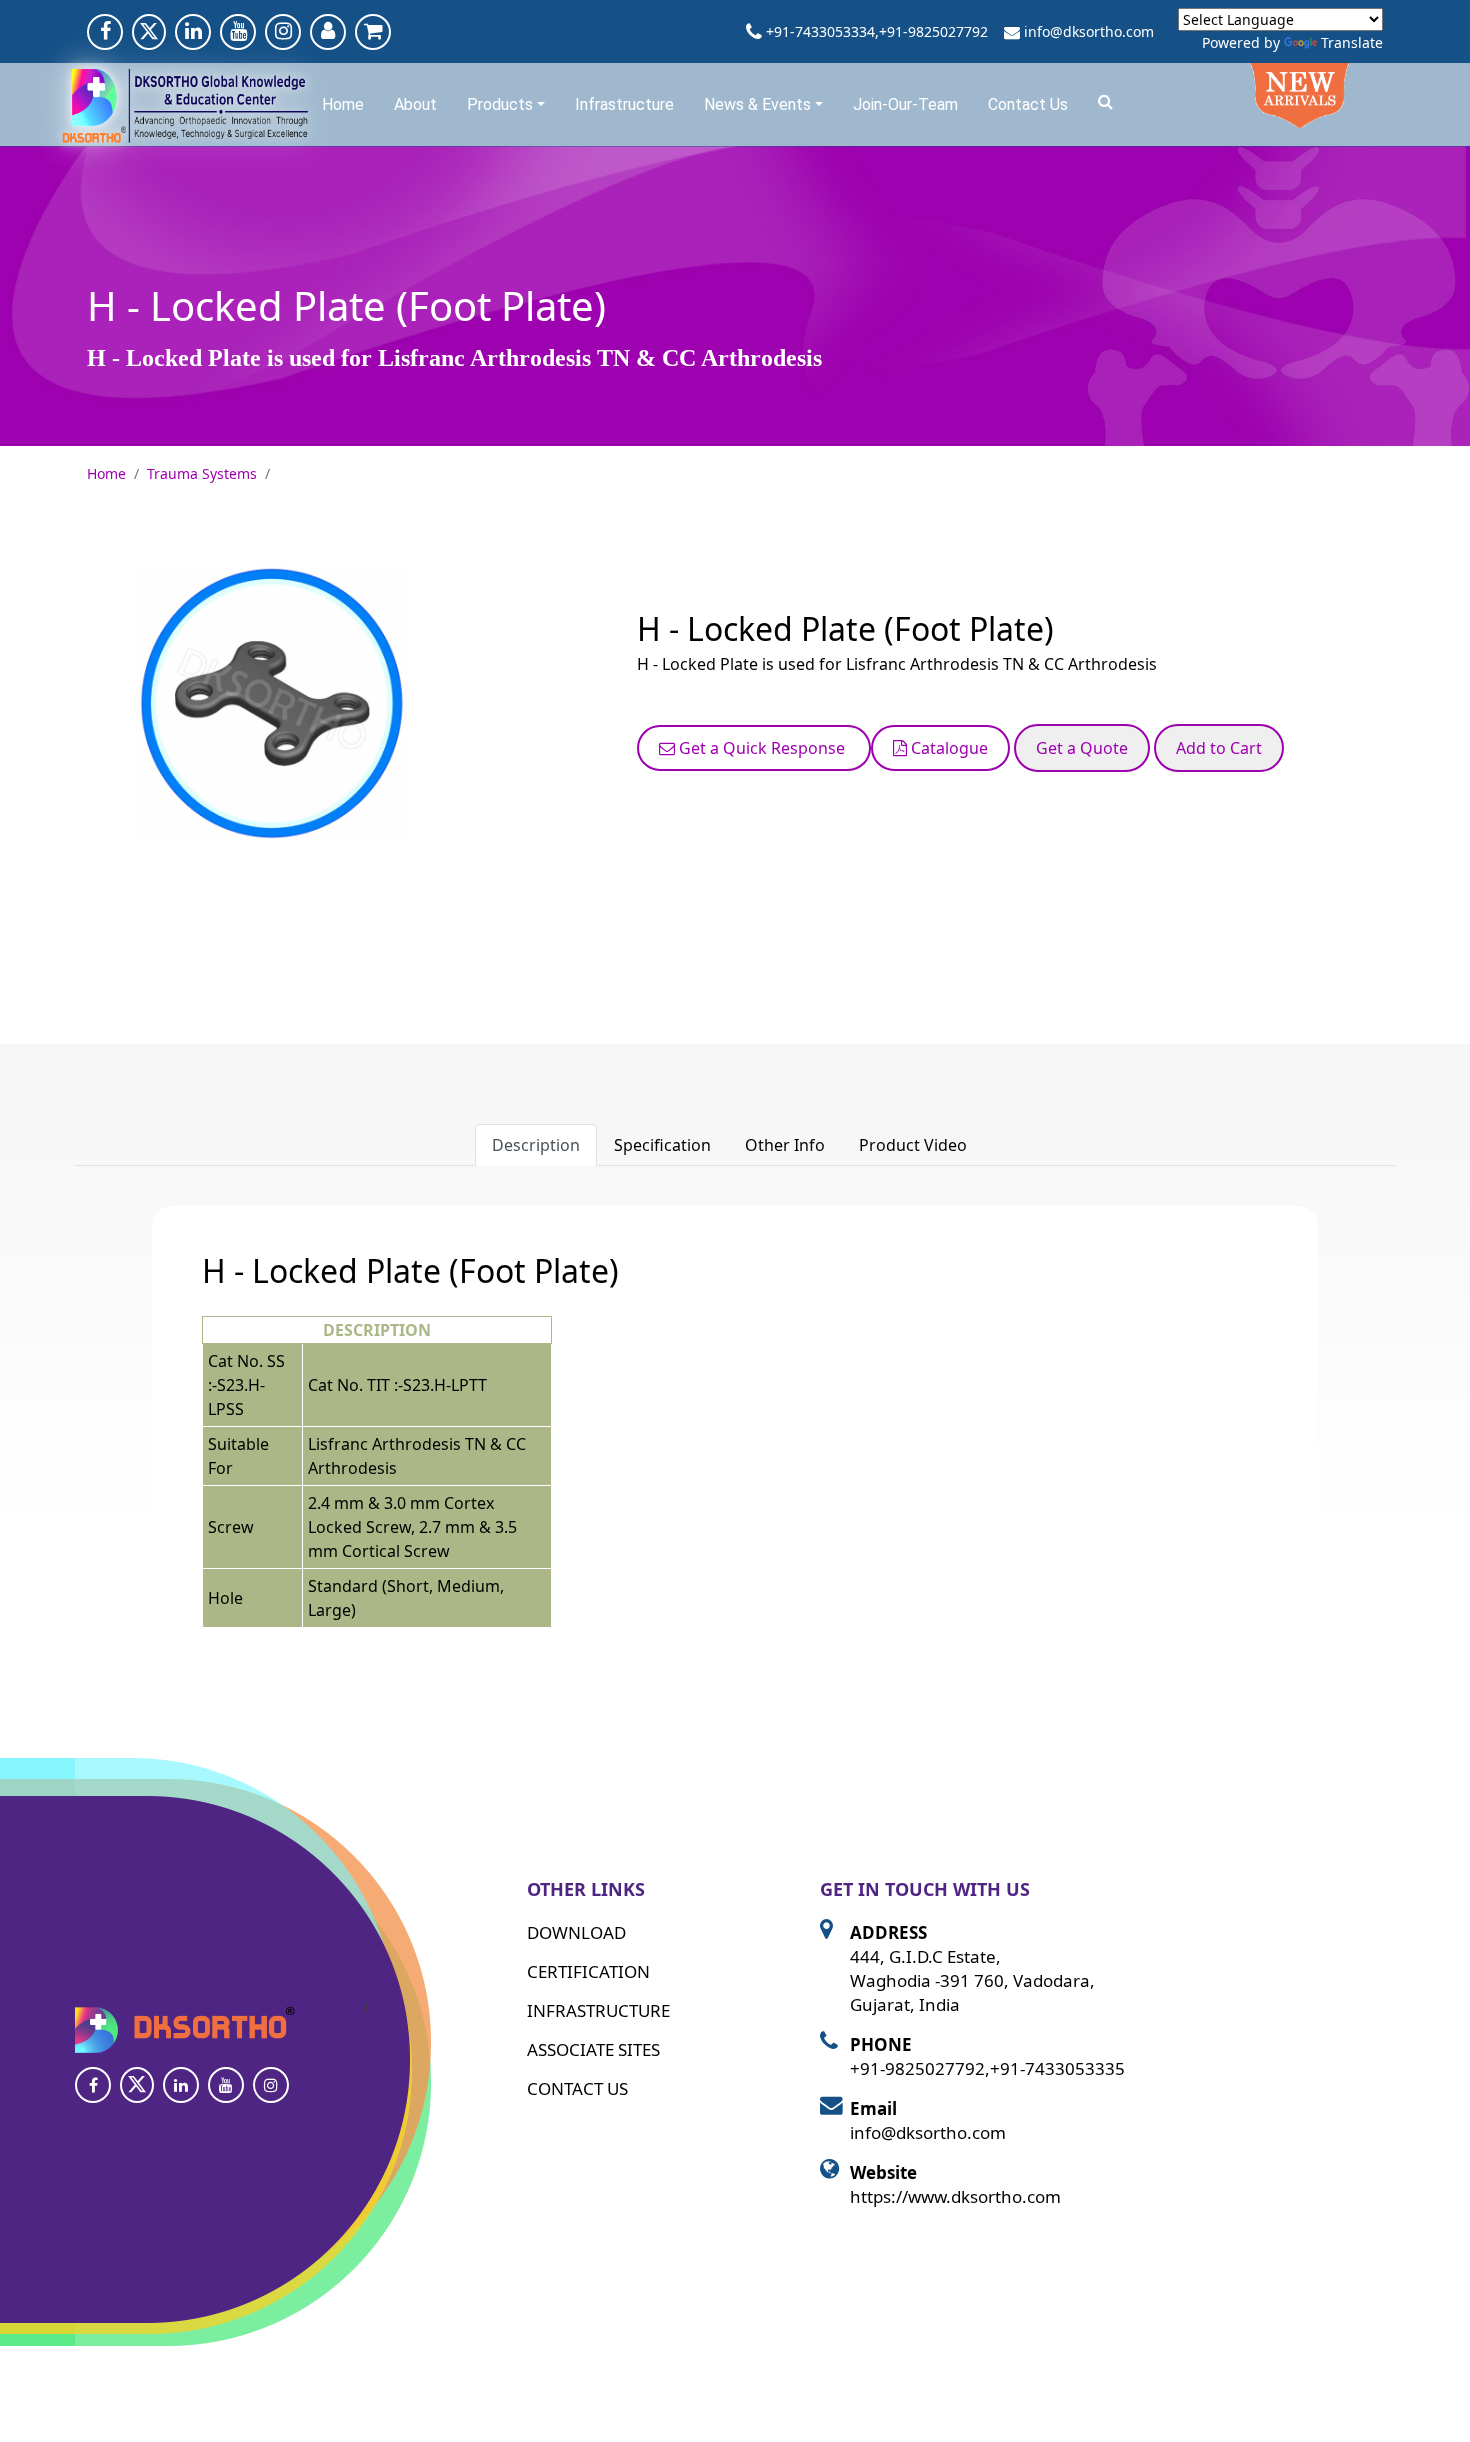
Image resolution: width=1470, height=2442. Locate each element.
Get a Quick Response (762, 748)
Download (576, 1932)
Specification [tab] (662, 1145)
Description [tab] (536, 1145)
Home (343, 104)
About (415, 104)
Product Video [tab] (913, 1145)
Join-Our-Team (905, 104)
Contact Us (1028, 104)
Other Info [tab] (785, 1145)
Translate (1352, 42)
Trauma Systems (202, 473)
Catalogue (947, 748)
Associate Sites (593, 2049)
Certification (588, 1971)
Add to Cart (1219, 748)
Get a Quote (1082, 748)
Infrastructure (624, 104)
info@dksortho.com (1089, 31)
